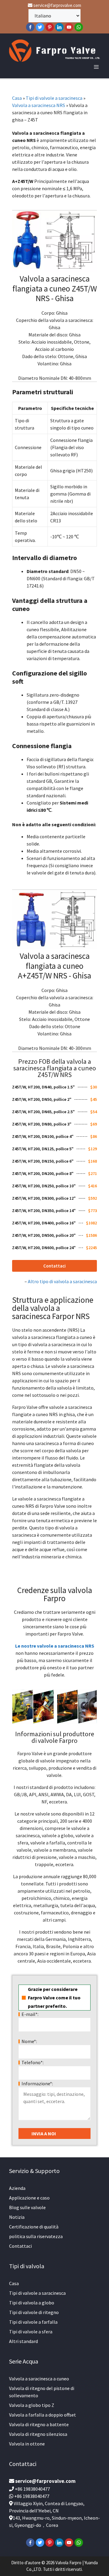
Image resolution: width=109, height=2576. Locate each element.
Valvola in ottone (27, 2444)
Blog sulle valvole (27, 2207)
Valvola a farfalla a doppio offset (43, 2415)
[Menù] (96, 67)
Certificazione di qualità (34, 2227)
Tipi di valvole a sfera (31, 2332)
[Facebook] (30, 27)
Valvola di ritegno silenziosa (38, 2434)
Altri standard (23, 2341)
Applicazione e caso (29, 2198)
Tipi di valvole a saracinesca (54, 98)
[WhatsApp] (79, 27)
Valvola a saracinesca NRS (39, 105)
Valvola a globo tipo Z (32, 2405)
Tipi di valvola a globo (32, 2303)
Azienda (17, 2188)
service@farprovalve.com (57, 5)
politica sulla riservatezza (36, 2236)
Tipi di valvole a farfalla (33, 2322)
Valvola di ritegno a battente (39, 2424)
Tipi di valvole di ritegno (34, 2312)
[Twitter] (40, 27)
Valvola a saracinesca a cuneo (39, 2379)
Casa (17, 98)
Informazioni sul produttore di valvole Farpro (55, 1737)
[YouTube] (69, 27)
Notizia (17, 2217)
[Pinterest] (50, 27)
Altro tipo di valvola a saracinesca (62, 1281)
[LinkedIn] (59, 27)
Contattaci (20, 2246)
